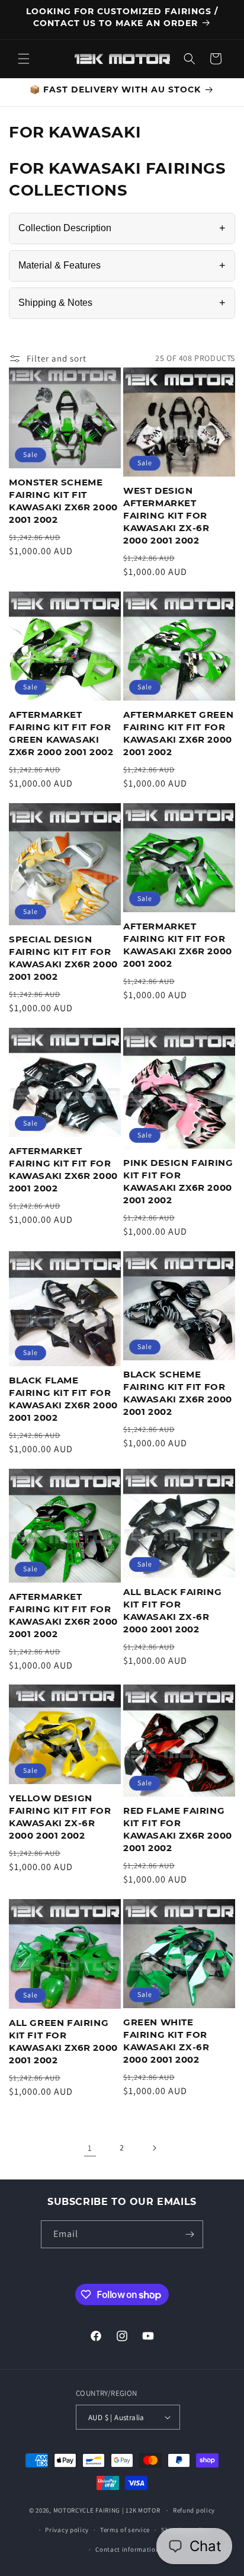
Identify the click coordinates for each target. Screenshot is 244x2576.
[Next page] (154, 2148)
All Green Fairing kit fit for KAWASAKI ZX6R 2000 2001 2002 (63, 2041)
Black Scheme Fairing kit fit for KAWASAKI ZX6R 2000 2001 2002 (178, 1393)
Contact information (127, 2549)
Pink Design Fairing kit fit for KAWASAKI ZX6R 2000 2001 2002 (178, 1181)
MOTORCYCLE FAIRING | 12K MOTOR (107, 2510)
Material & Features (122, 266)
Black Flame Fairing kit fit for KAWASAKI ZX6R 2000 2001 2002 (63, 1399)
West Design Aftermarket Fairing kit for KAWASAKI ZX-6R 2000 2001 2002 (166, 515)
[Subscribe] (190, 2234)
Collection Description (122, 228)
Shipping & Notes (122, 303)
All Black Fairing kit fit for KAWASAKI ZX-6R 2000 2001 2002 (172, 1610)
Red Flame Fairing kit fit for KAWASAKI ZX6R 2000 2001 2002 (178, 1829)
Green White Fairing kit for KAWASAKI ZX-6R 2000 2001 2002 (166, 2041)
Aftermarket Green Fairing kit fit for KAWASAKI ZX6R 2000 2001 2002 (178, 733)
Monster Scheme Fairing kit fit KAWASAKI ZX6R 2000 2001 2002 (63, 501)
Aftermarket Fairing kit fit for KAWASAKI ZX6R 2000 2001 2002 (178, 945)
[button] (24, 59)
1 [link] (90, 2148)
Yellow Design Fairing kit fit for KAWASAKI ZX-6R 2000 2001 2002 (60, 1817)
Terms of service (125, 2530)
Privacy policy (67, 2530)
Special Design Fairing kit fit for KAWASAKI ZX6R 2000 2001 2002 (63, 958)
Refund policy (194, 2510)
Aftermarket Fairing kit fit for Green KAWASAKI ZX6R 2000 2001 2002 (61, 733)
